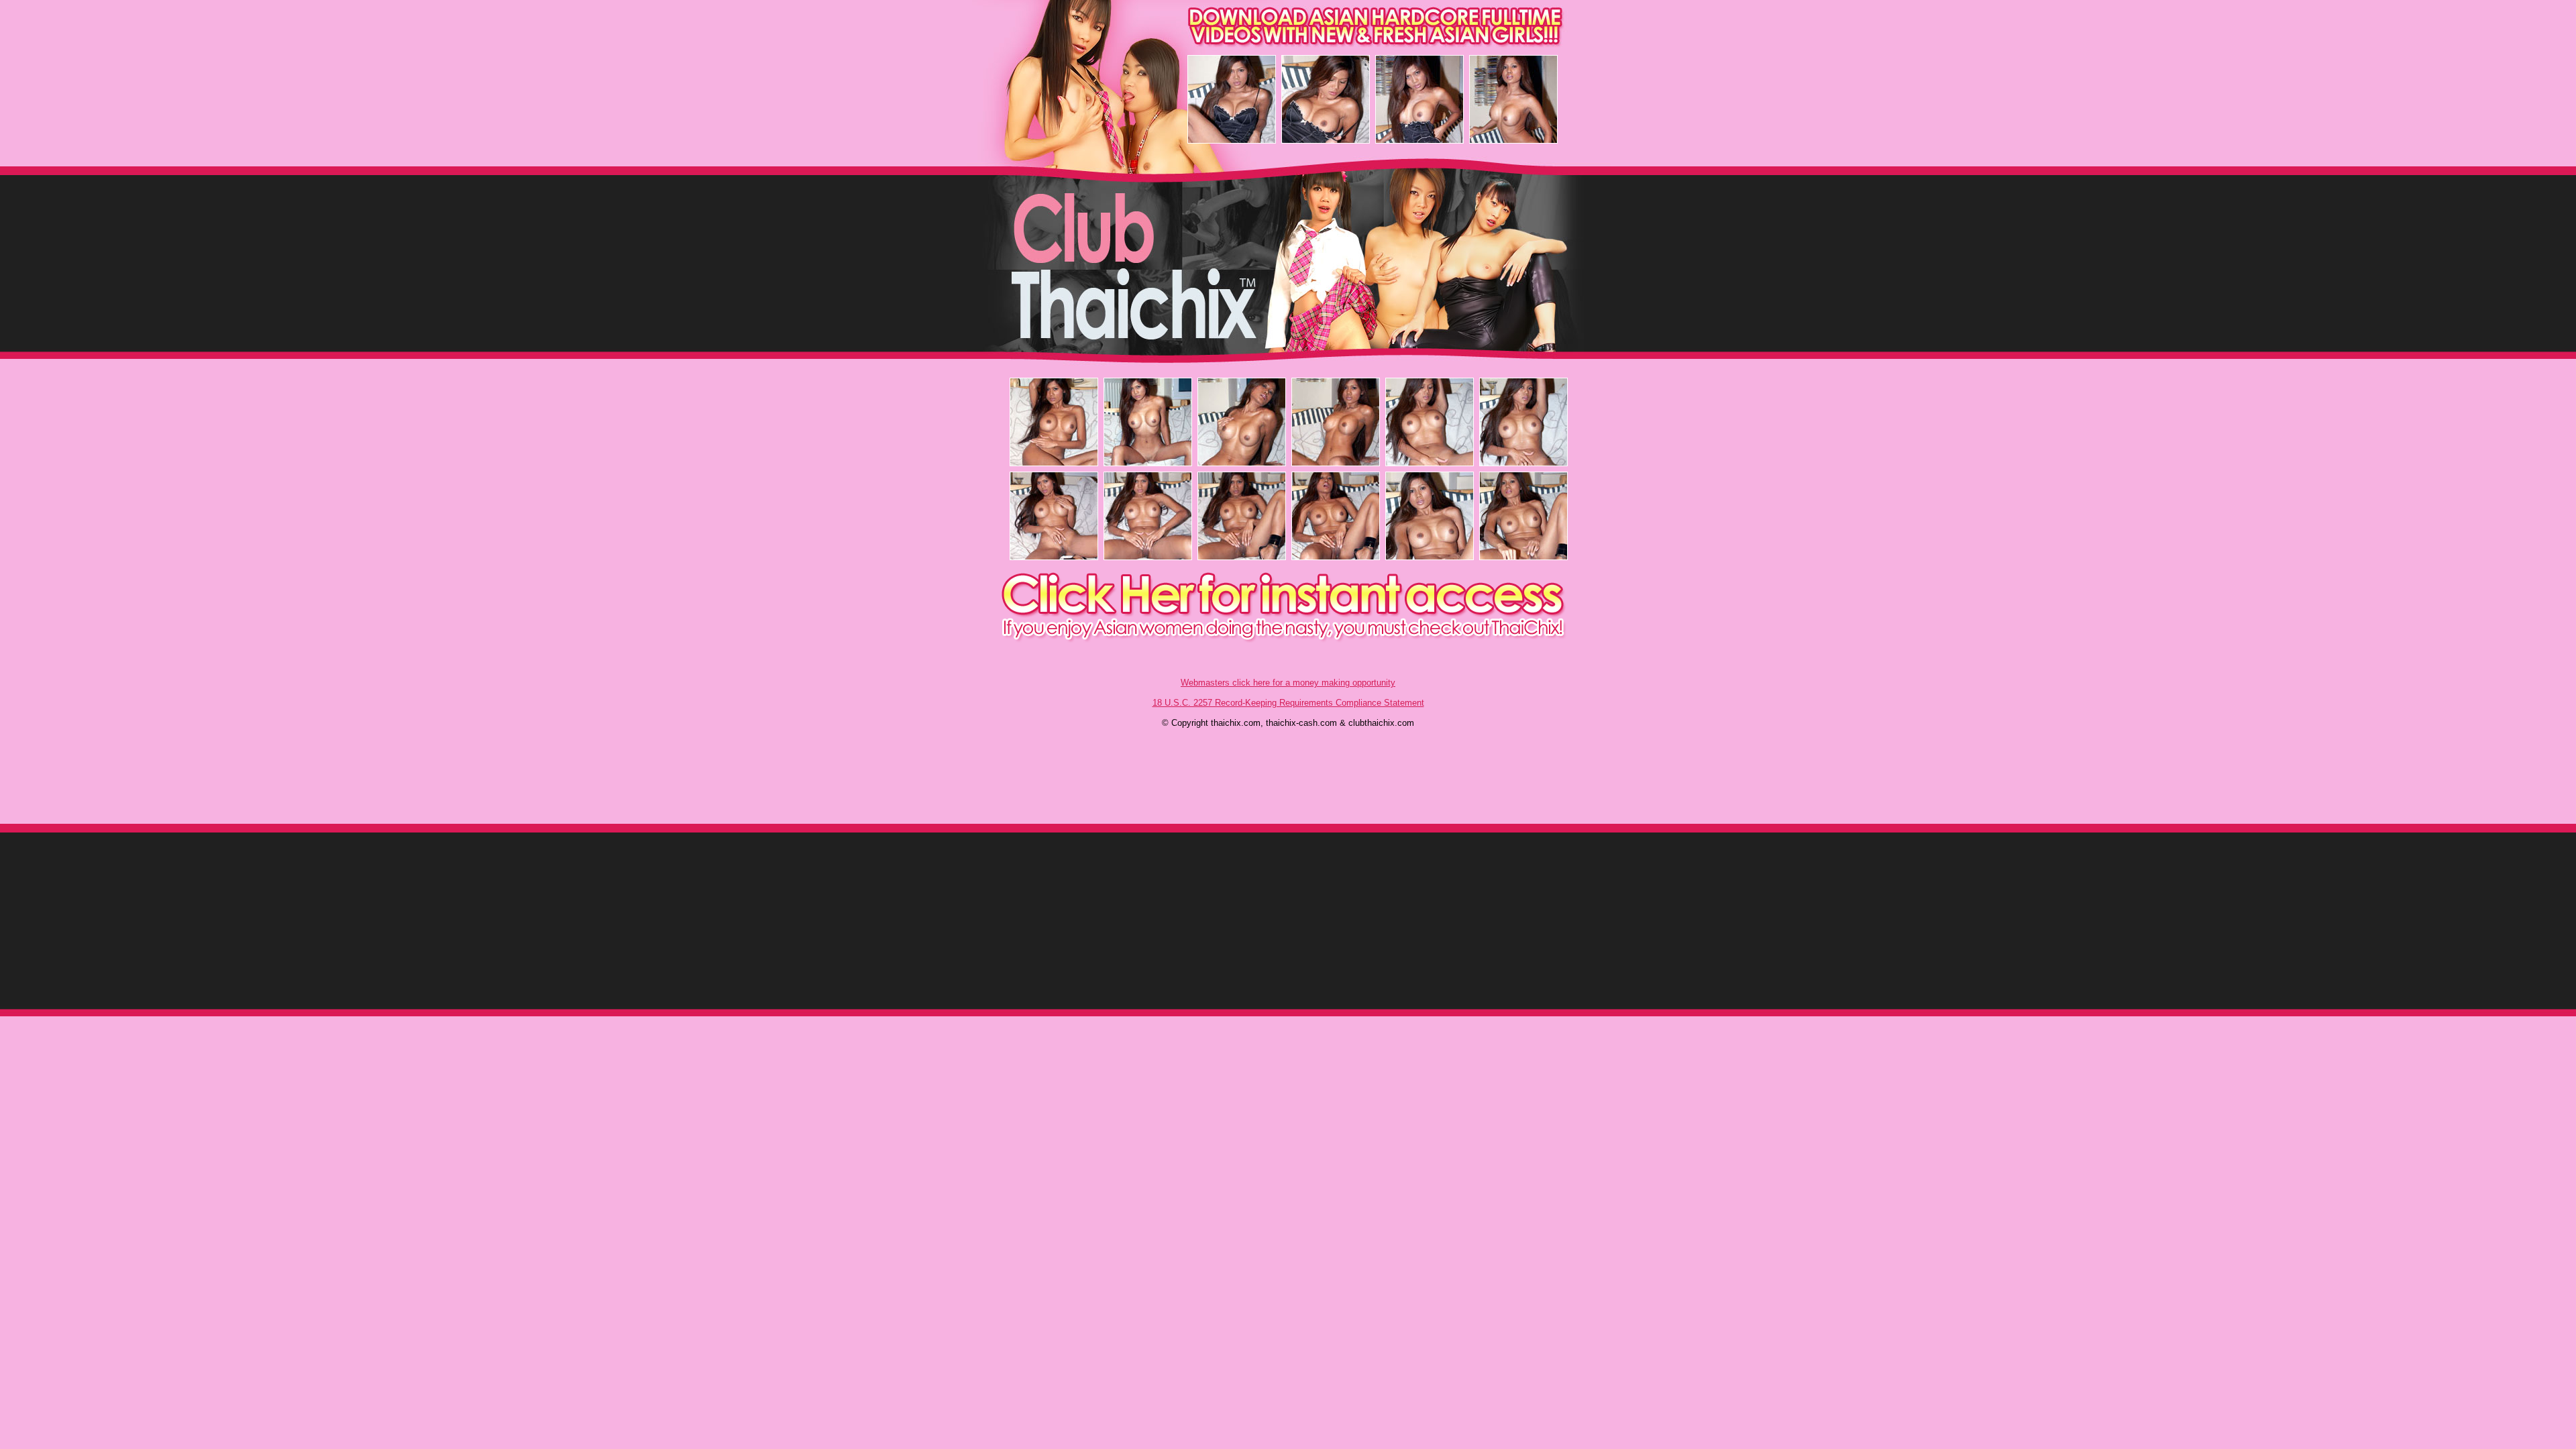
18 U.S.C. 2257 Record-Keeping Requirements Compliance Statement (1288, 703)
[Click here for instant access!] (1289, 640)
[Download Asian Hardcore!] (1289, 43)
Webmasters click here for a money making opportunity (1288, 683)
